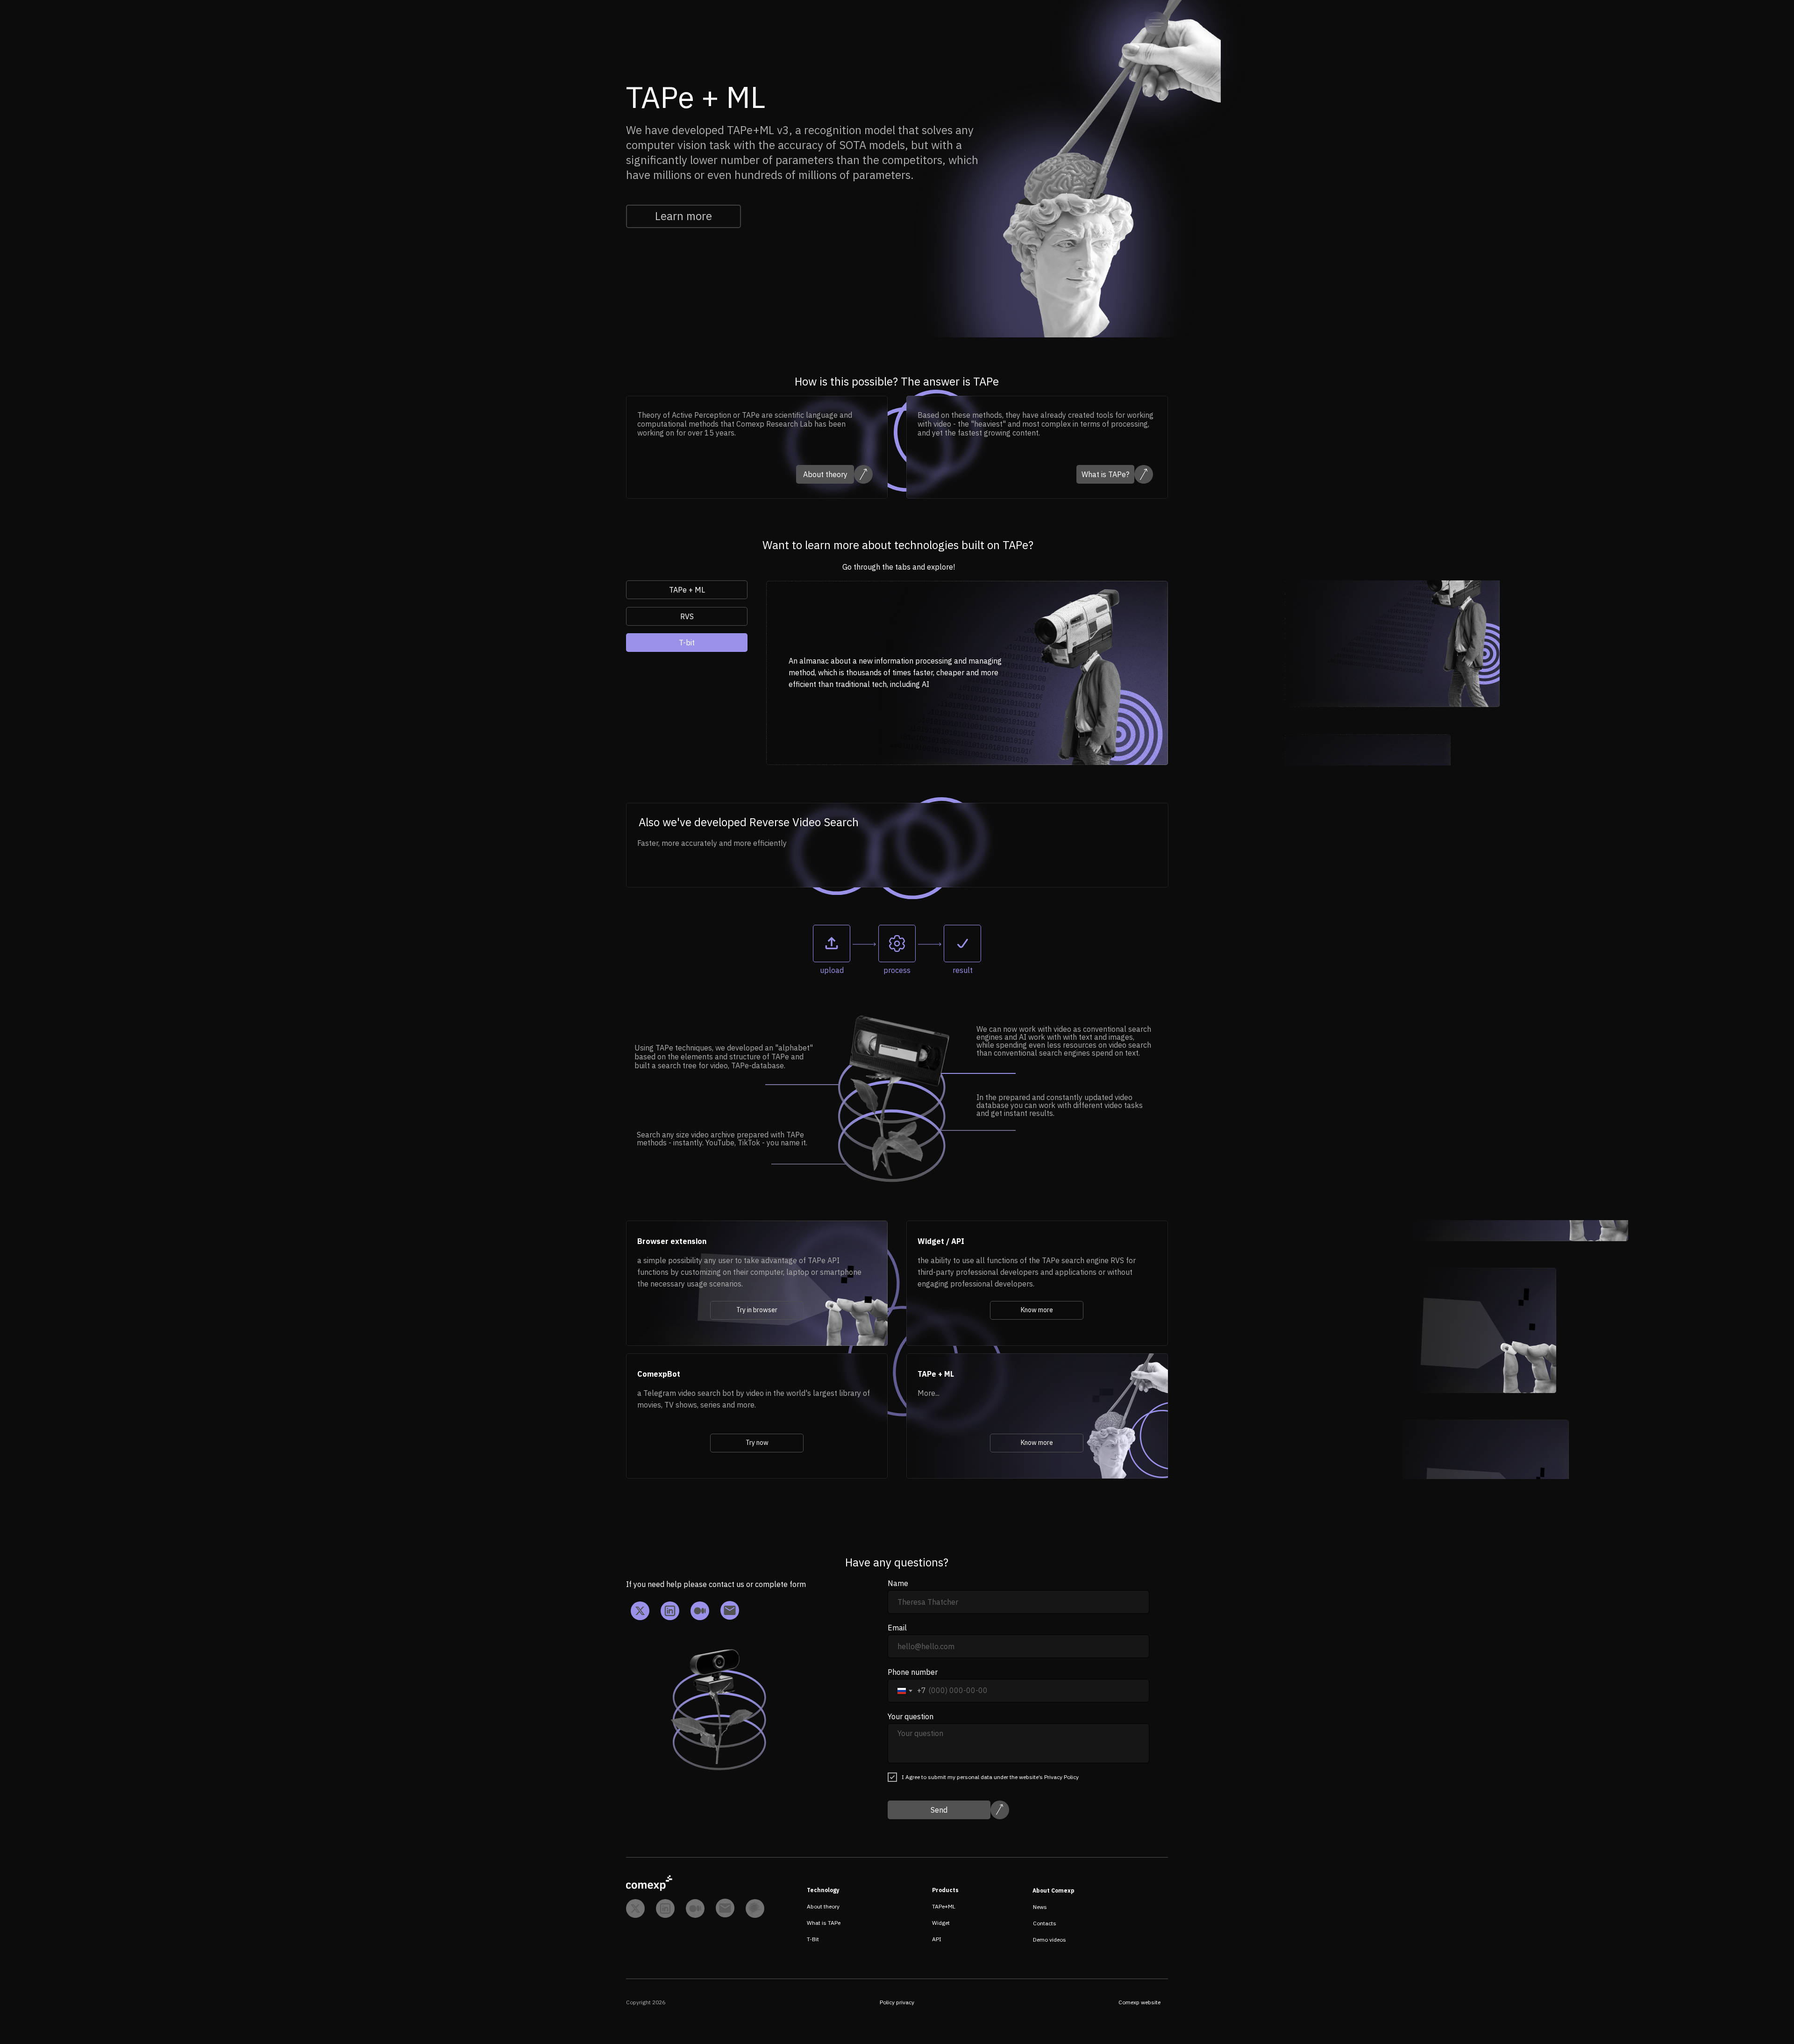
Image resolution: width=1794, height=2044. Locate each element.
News (1040, 1907)
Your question (911, 1716)
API (937, 1939)
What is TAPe (824, 1923)
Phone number (913, 1672)
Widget (941, 1923)
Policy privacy (897, 2002)
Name (898, 1583)
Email (897, 1628)
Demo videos (1050, 1940)
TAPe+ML (944, 1906)
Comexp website (1139, 2002)
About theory (823, 1906)
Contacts (1045, 1923)
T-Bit (813, 1939)
